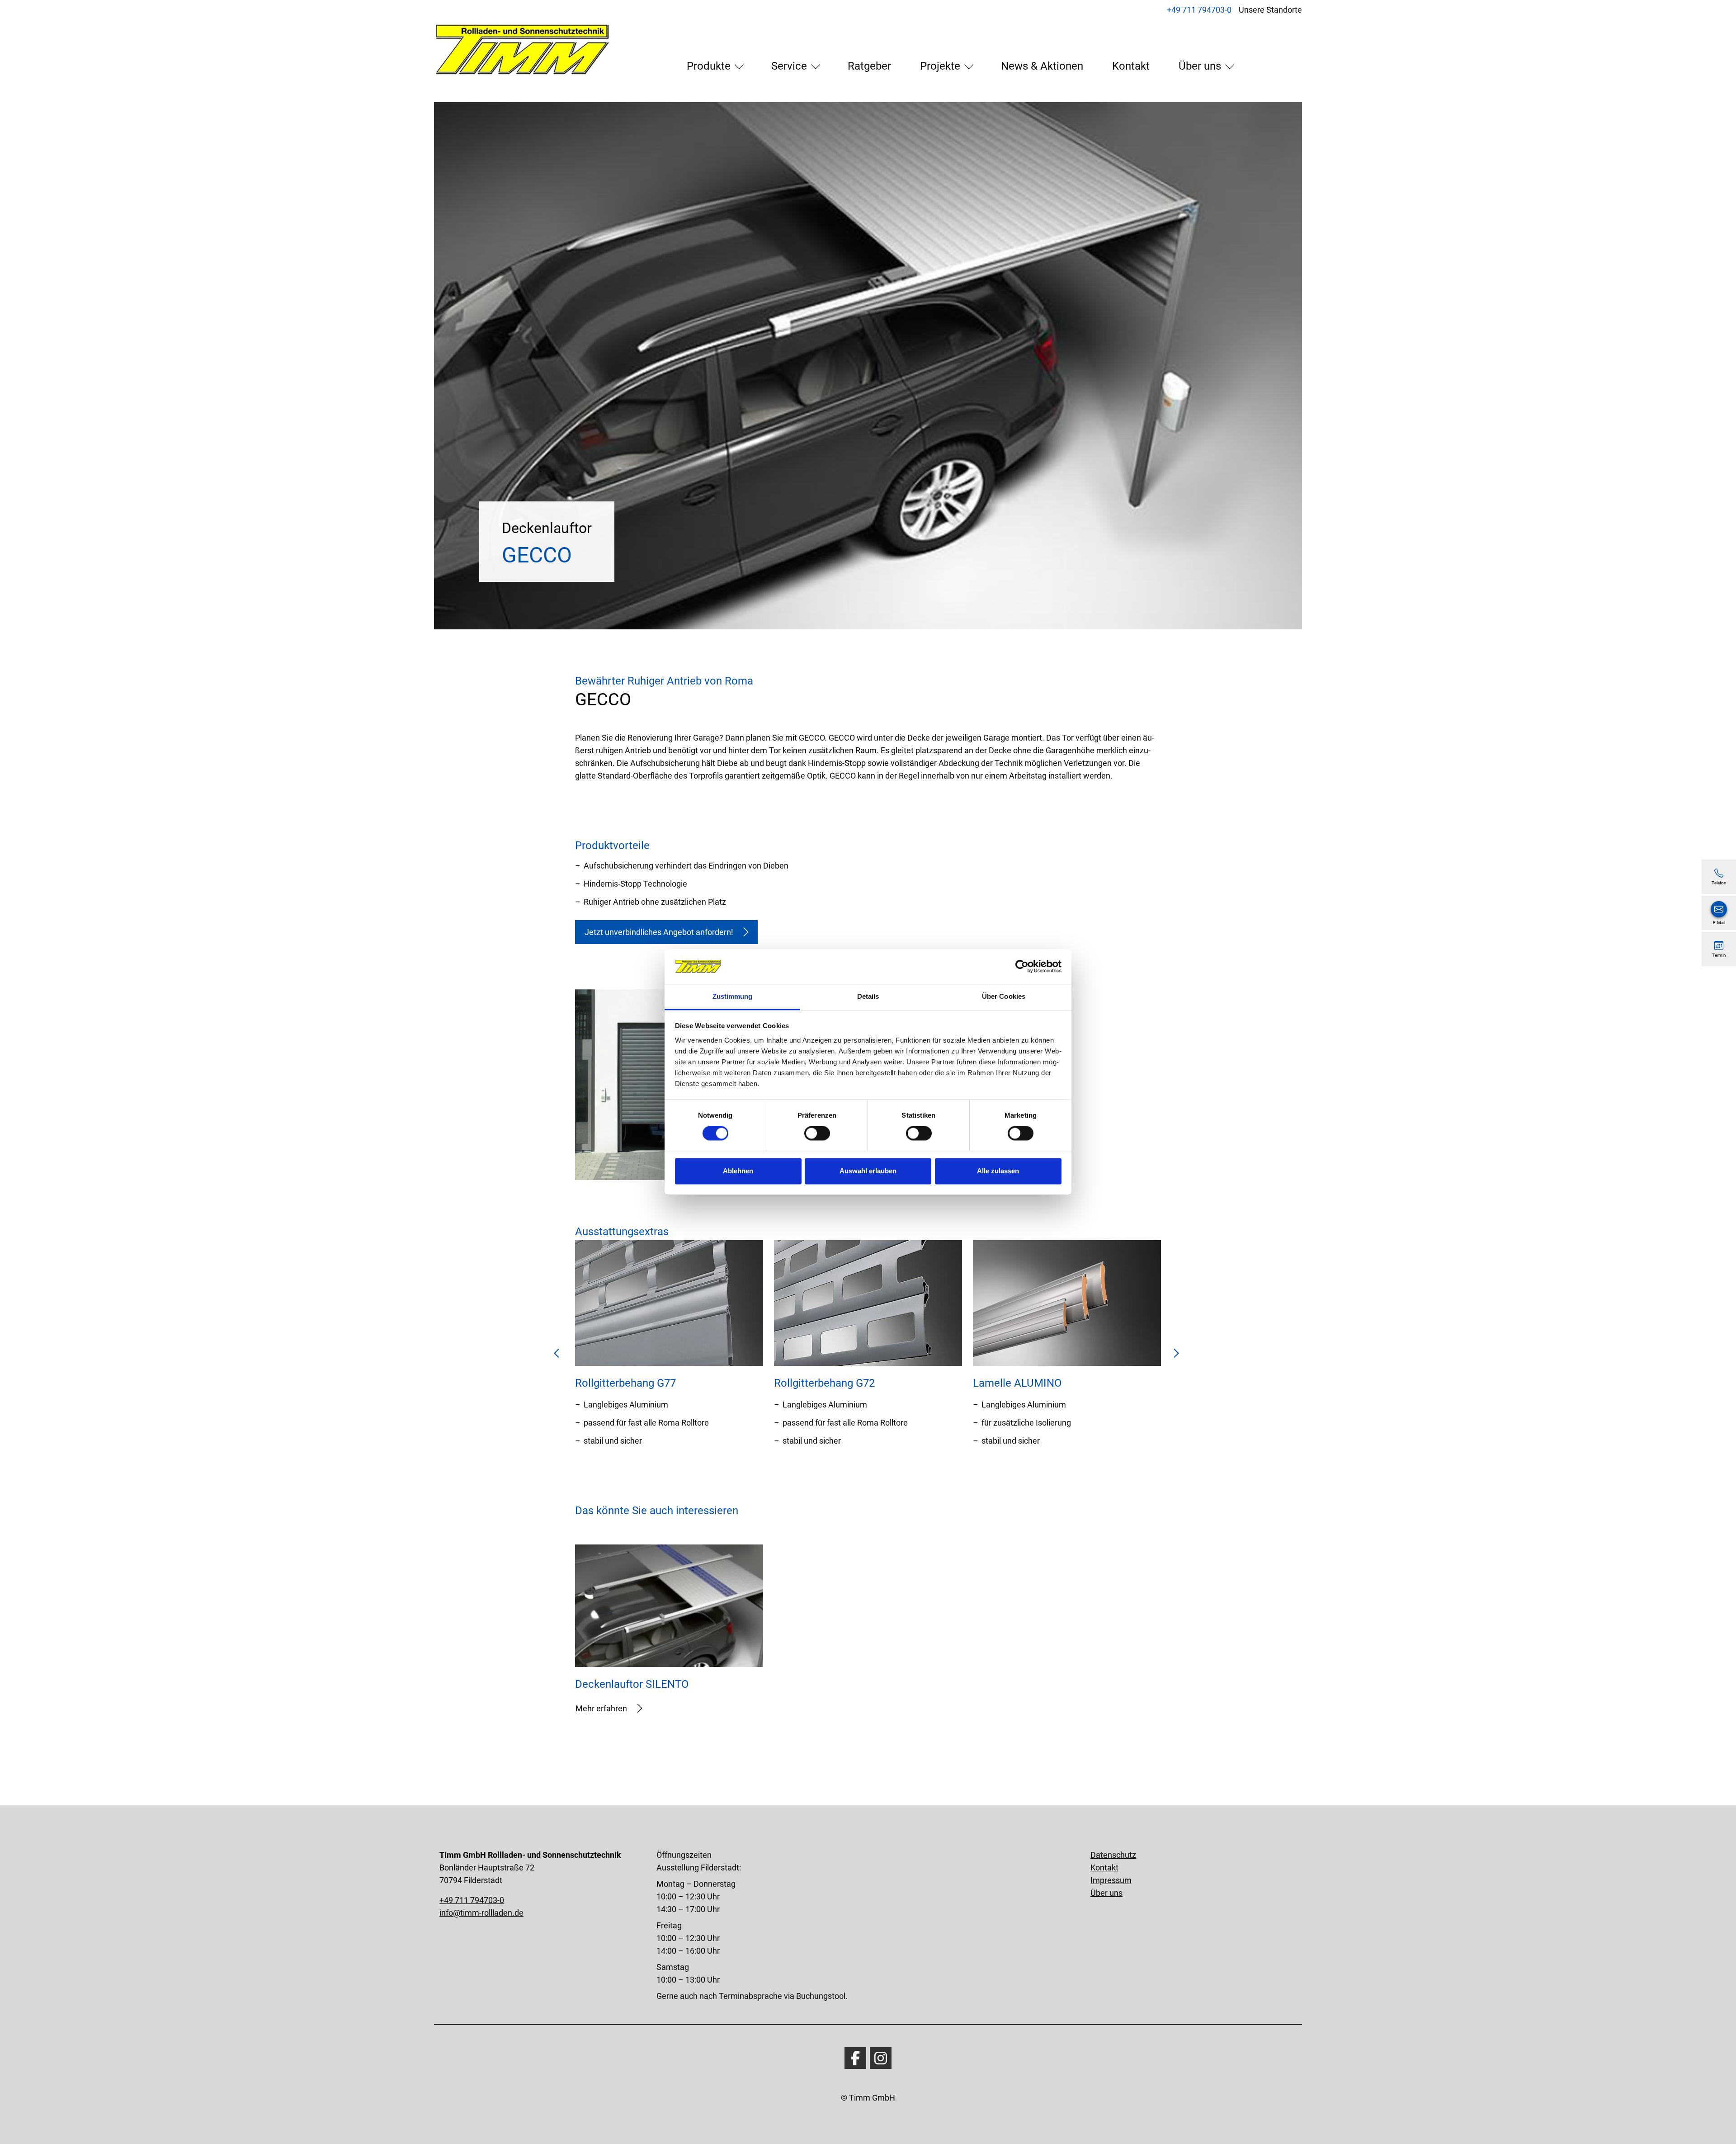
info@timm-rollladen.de (481, 1913)
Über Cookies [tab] (1004, 996)
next (1176, 1356)
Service (789, 66)
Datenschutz (1113, 1855)
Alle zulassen (998, 1171)
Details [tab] (868, 996)
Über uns (1200, 66)
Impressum (1111, 1880)
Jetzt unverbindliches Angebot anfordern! (659, 932)
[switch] (817, 1133)
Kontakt (1131, 66)
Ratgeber (869, 66)
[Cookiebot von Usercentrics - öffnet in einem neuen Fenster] (1022, 967)
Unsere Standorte (1270, 10)
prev (560, 1356)
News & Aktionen (1042, 66)
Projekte (940, 66)
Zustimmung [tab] (733, 996)
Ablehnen (738, 1171)
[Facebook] (855, 2058)
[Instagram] (881, 2058)
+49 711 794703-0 (1199, 10)
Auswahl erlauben (868, 1171)
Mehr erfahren (601, 1708)
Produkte (709, 66)
